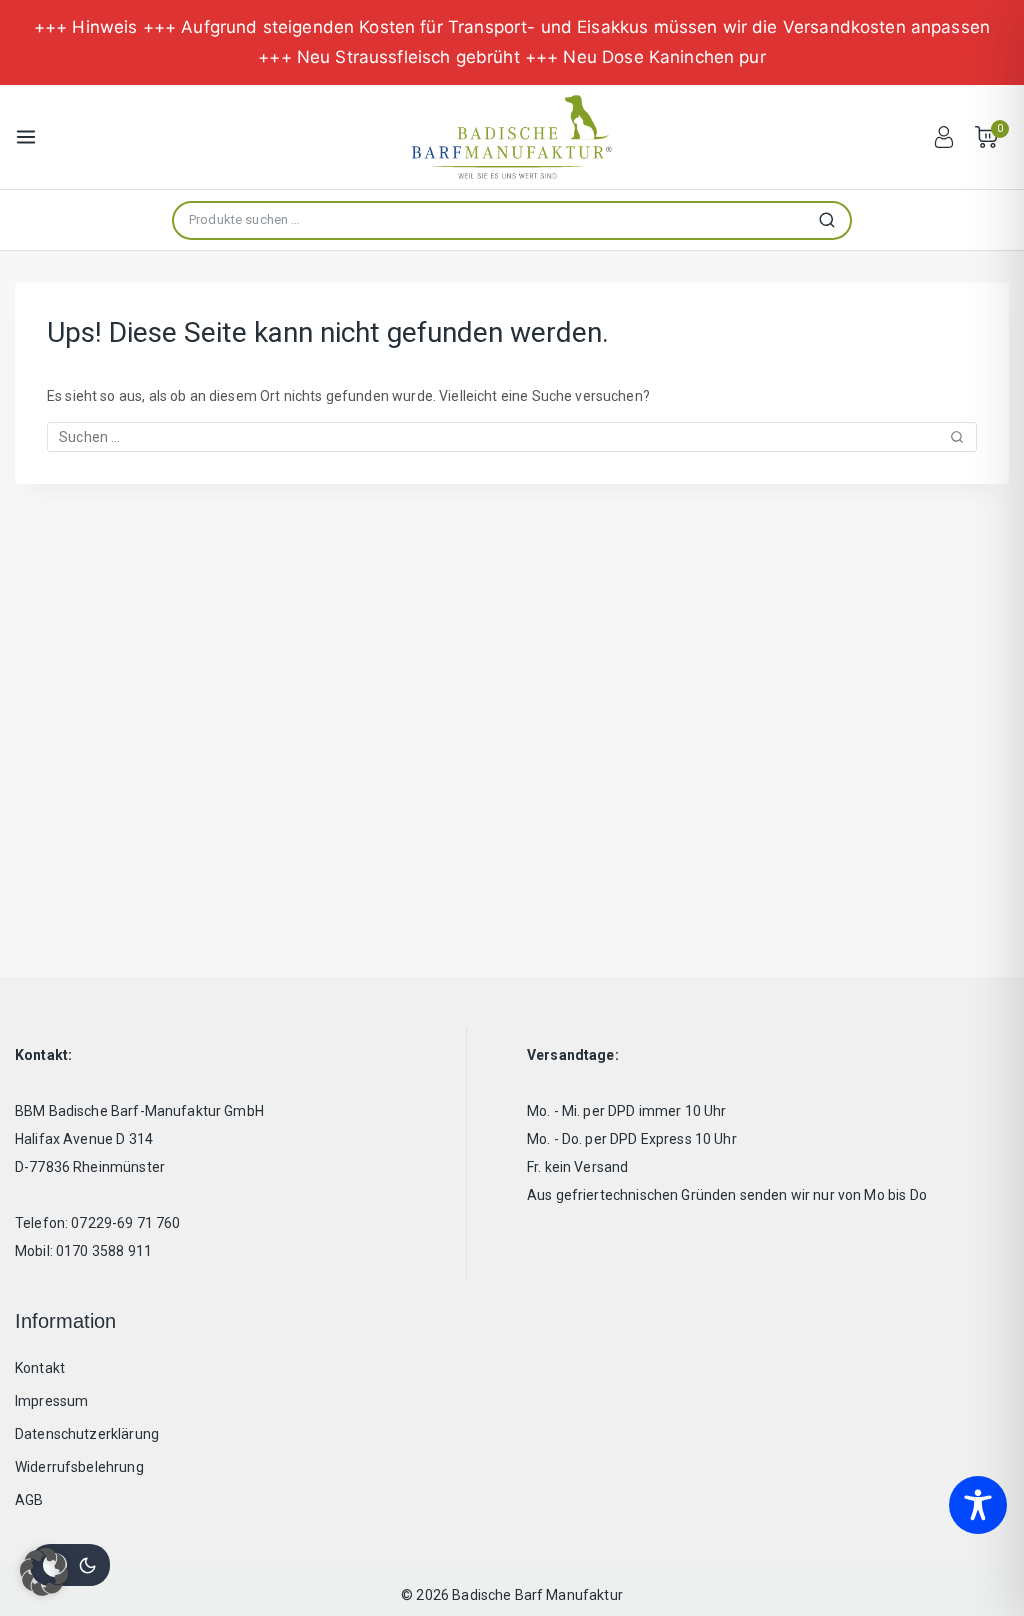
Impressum (51, 1401)
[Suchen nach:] (512, 437)
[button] (44, 1572)
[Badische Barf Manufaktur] (512, 137)
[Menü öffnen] (26, 137)
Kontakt (40, 1368)
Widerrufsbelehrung (79, 1467)
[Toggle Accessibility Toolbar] (978, 1505)
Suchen (833, 220)
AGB (29, 1500)
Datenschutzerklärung (87, 1434)
